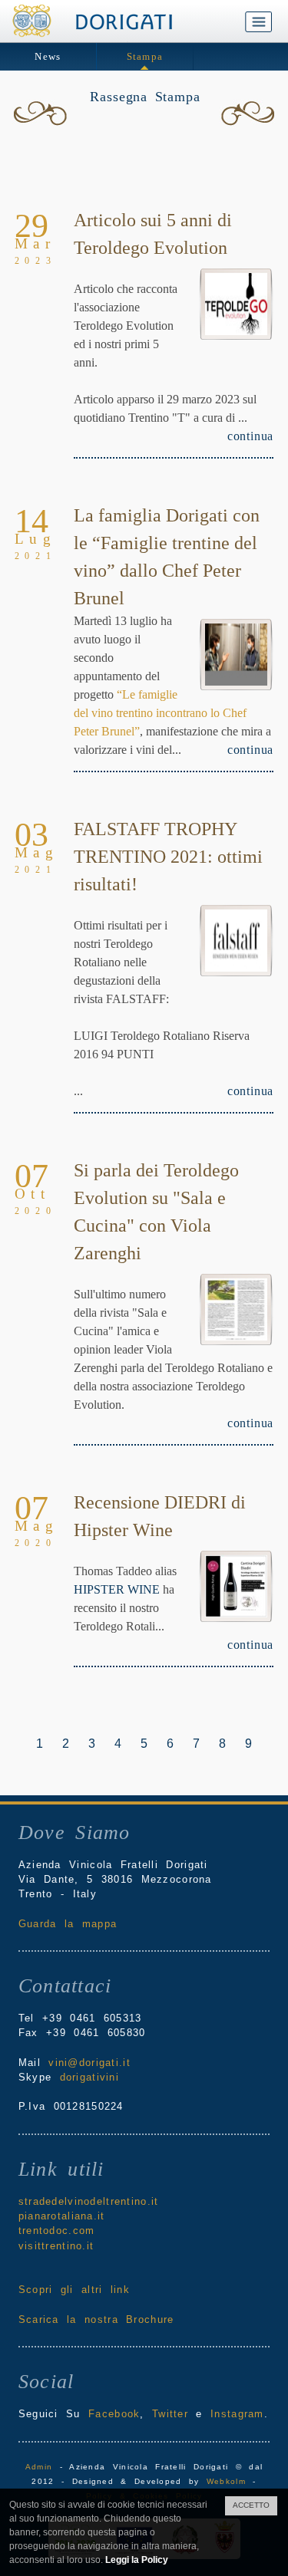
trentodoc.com (57, 2231)
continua (250, 436)
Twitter (170, 2414)
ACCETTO (251, 2505)
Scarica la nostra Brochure (96, 2319)
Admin (39, 2467)
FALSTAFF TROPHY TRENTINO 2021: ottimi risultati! (168, 857)
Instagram (237, 2414)
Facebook (114, 2414)
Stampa (145, 56)
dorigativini (89, 2077)
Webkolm (226, 2481)
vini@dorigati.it (89, 2063)
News (48, 56)
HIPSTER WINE (117, 1589)
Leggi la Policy (137, 2560)
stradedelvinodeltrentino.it (89, 2201)
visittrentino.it (56, 2246)
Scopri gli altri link (74, 2290)
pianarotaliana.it (62, 2216)
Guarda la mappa (68, 1924)
